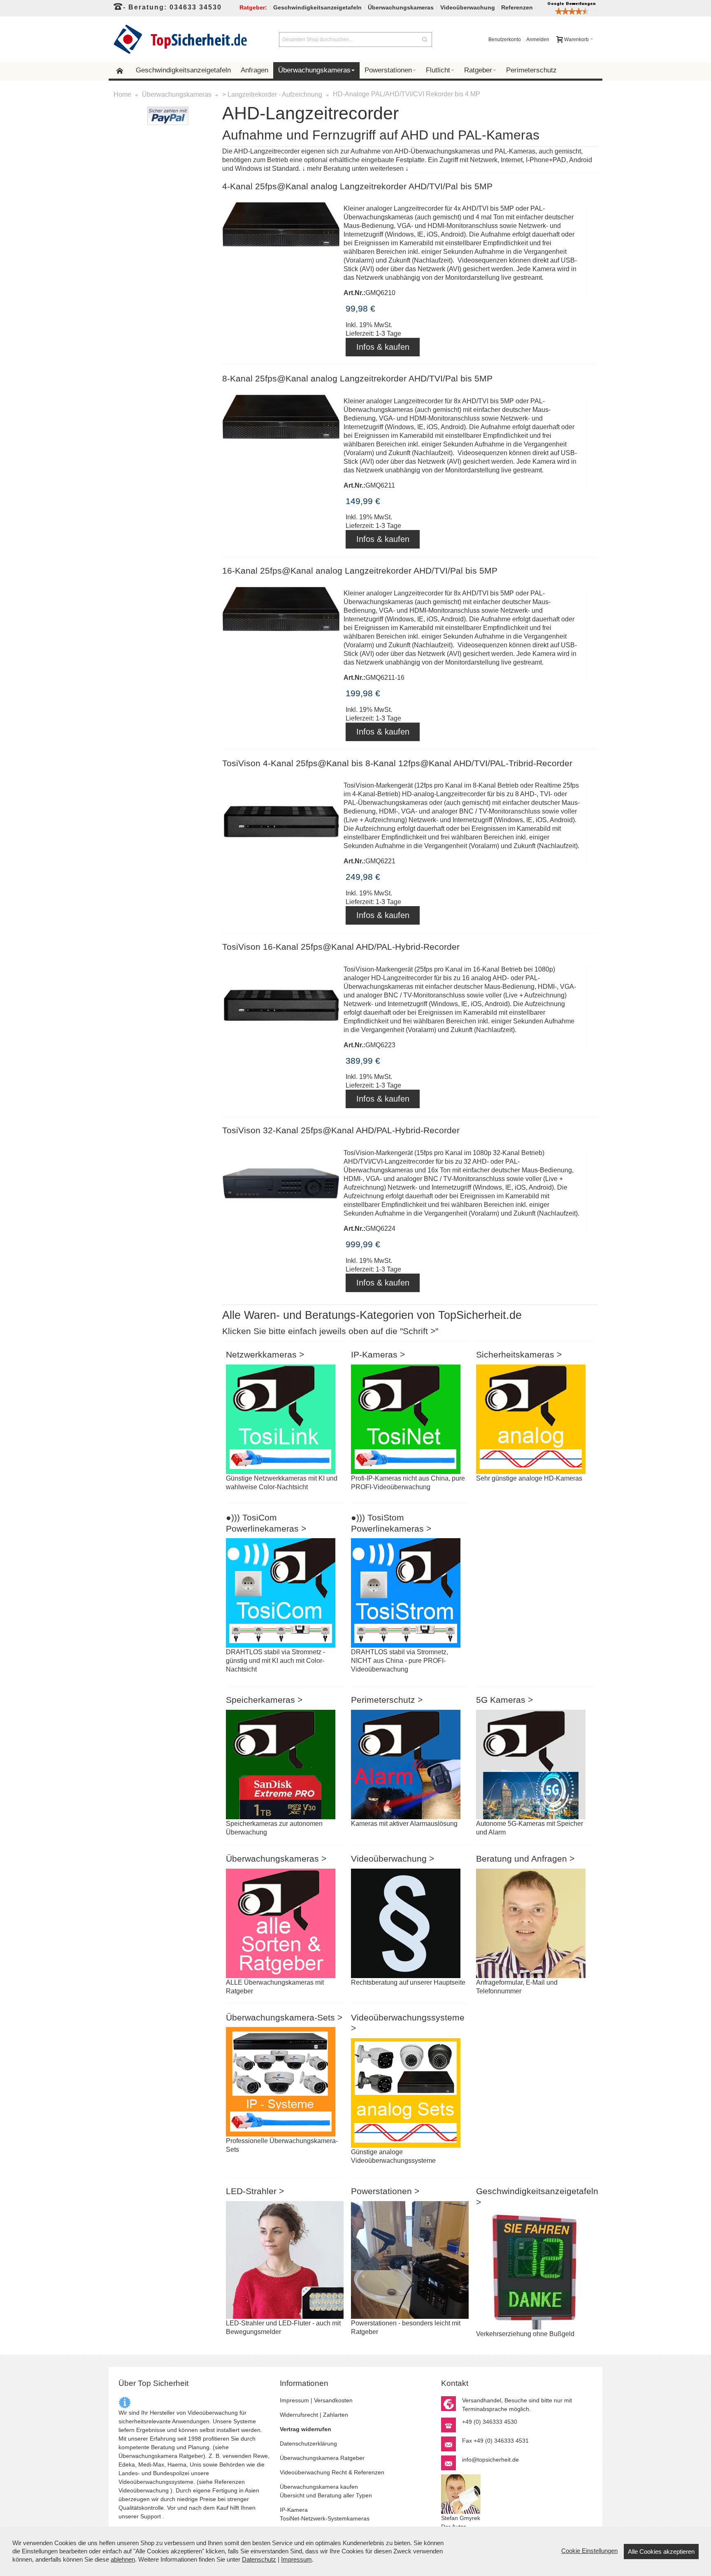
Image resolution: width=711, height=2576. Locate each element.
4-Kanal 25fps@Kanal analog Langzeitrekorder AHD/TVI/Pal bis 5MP (357, 186)
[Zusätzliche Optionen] (168, 111)
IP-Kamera (294, 2510)
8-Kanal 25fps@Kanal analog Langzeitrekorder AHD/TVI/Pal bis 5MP (357, 379)
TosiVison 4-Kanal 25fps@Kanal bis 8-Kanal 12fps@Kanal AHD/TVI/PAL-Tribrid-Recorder (397, 763)
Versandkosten (333, 2400)
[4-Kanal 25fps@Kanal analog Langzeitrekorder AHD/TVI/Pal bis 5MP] (281, 254)
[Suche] (425, 40)
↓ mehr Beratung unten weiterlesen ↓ (355, 169)
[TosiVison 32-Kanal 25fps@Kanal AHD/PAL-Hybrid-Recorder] (281, 1191)
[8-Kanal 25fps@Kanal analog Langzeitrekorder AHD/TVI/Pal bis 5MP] (281, 447)
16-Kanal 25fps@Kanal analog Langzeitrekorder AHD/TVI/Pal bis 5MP (360, 571)
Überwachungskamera (148, 2456)
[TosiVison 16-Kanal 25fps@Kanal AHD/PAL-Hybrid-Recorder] (281, 1008)
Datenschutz (259, 2559)
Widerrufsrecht (299, 2415)
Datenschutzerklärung (308, 2443)
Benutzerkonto (505, 40)
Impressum (294, 2400)
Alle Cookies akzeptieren (661, 2552)
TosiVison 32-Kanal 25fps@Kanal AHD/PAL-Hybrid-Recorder (341, 1130)
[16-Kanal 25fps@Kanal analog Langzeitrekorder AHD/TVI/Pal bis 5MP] (281, 639)
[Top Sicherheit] (180, 39)
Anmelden (538, 40)
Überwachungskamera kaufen (319, 2487)
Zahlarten (336, 2415)
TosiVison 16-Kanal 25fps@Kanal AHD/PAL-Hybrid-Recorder (341, 947)
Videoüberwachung (144, 2490)
